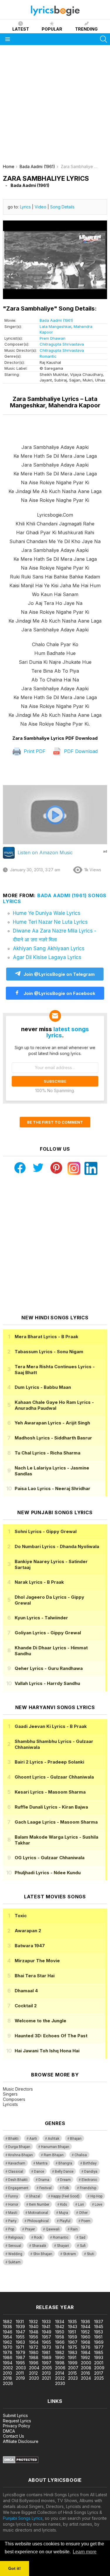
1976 (86, 2347)
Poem (86, 2221)
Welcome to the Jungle (40, 2021)
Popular (52, 29)
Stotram (70, 2254)
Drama (44, 2180)
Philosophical (38, 2221)
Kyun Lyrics (41, 1618)
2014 (60, 2373)
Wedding (15, 2254)
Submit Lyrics (15, 2415)
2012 (33, 2373)
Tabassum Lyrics (49, 1352)
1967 (73, 2342)
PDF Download (80, 751)
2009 (99, 2368)
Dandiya (91, 2172)
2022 (60, 2378)
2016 (86, 2373)
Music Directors (18, 2089)
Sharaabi (39, 2246)
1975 (73, 2347)
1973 (46, 2347)
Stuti (90, 2254)
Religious (16, 2237)
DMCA (9, 2431)
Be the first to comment (55, 1122)
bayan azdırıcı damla (54, 2283)
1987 (21, 2357)
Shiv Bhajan (43, 2254)
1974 (60, 2347)
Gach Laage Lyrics (56, 1822)
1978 (8, 2352)
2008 (86, 2368)
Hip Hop (96, 2196)
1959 (73, 2337)
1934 (60, 2322)
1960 (86, 2337)
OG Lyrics (50, 1858)
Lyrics (25, 207)
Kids (64, 2205)
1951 (72, 2332)
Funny (13, 2196)
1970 (8, 2347)
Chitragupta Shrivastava (62, 344)
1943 (73, 2327)
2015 (72, 2373)
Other (83, 2213)
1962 (7, 2342)
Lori (81, 2205)
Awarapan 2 (28, 1931)
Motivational (38, 2213)
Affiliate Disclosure (21, 2441)
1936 (86, 2322)
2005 (47, 2368)
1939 (20, 2327)
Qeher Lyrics (49, 1668)
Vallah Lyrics (47, 1683)
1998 (60, 2363)
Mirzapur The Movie (37, 1961)
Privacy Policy (17, 2426)
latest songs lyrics (68, 1032)
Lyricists (10, 2104)
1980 (34, 2352)
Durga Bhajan (19, 2147)
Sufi (83, 2246)
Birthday (90, 2163)
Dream (65, 2180)
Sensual (15, 2246)
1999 (73, 2363)
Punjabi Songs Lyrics (23, 2518)
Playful (65, 2221)
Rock (38, 2237)
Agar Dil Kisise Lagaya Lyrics (47, 957)
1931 (20, 2322)
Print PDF (34, 751)
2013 (46, 2373)
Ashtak (54, 2139)
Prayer (30, 2229)
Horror (13, 2205)
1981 (46, 2352)
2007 (73, 2368)
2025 (99, 2378)
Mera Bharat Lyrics (46, 1337)
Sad (82, 2237)
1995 (20, 2363)
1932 (33, 2322)
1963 (20, 2342)
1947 (21, 2332)
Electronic (89, 2180)
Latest (21, 29)
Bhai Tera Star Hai (35, 1976)
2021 (46, 2378)
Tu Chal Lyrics (48, 1453)
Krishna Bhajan (21, 2155)
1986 (8, 2357)
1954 (7, 2337)
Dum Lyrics (43, 1387)
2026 (8, 2383)
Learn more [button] (85, 2552)
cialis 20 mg (11, 2283)
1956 (34, 2337)
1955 (20, 2337)
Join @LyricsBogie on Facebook (59, 993)
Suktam (14, 2262)
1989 (47, 2357)
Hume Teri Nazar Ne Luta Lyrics (50, 922)
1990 (60, 2357)
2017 (99, 2373)
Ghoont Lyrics (54, 1777)
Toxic (21, 1916)
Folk (66, 2188)
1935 (72, 2322)
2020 (34, 2378)
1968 (86, 2342)
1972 (34, 2347)
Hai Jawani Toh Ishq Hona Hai (47, 2051)
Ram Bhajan (54, 2155)
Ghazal (34, 2196)
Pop (11, 2229)
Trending (86, 29)
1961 (98, 2337)
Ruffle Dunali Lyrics (51, 1807)
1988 (34, 2357)
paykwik (83, 2283)
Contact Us (13, 2436)
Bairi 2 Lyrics (49, 1762)
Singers (10, 2094)
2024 (86, 2378)
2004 (34, 2368)
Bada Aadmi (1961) (56, 320)
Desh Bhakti (18, 2180)
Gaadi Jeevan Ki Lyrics (51, 1726)
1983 (73, 2352)
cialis (28, 2283)
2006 (60, 2368)
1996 (34, 2363)
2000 (86, 2363)
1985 (99, 2352)
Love (98, 2205)
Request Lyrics (17, 2421)
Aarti (33, 2139)
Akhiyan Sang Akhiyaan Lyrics (49, 948)
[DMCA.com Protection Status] (21, 2462)
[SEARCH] (104, 39)
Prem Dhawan (53, 338)
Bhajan (76, 2139)
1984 (86, 2352)
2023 (73, 2378)
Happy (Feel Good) (65, 2196)
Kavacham (17, 2163)
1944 (86, 2327)
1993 (99, 2357)
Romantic (48, 356)
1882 (7, 2322)
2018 (7, 2378)
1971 (20, 2347)
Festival (45, 2188)
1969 (99, 2342)
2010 (7, 2373)
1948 (34, 2332)
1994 (8, 2363)
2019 (20, 2378)
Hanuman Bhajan (55, 2147)
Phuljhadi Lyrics (48, 1873)
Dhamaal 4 (26, 1991)
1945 (99, 2327)
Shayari (63, 2246)
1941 (46, 2327)
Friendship (88, 2188)
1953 (99, 2332)
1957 (46, 2337)
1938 (7, 2327)
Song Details (62, 207)
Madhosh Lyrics (53, 1438)
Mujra (64, 2213)
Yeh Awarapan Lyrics (52, 1423)
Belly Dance (64, 2172)
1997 (47, 2363)
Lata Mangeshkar (55, 326)
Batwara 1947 (30, 1946)
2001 (99, 2363)
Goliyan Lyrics (48, 1633)
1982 (60, 2352)
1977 (99, 2347)
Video (40, 207)
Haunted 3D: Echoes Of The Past (51, 2036)
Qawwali (53, 2229)
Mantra (42, 2163)
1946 (8, 2332)
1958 (60, 2337)
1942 (60, 2327)
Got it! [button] (15, 2568)
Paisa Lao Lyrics (53, 1488)
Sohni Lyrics (46, 1531)
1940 (34, 2327)
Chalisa (81, 2155)
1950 (60, 2332)
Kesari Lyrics (50, 1792)
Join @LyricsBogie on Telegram (59, 974)
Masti (13, 2213)
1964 (34, 2342)
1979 (21, 2352)
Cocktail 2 (26, 2006)
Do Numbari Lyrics (57, 1546)
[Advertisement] (55, 106)
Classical (16, 2172)
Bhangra (65, 2163)
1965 (46, 2342)
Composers (14, 2099)
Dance (39, 2172)
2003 (21, 2368)
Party (12, 2221)
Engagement (18, 2188)
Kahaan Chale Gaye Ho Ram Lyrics (54, 1405)
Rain (74, 2229)
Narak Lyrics (39, 1582)
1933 (46, 2322)
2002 (8, 2368)
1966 (60, 2342)
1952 (85, 2332)
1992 (86, 2357)
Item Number (39, 2205)
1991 (72, 2357)
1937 (99, 2322)
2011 (20, 2373)
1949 (47, 2332)
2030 (60, 2383)
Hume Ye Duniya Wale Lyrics (47, 913)
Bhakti (13, 2139)
